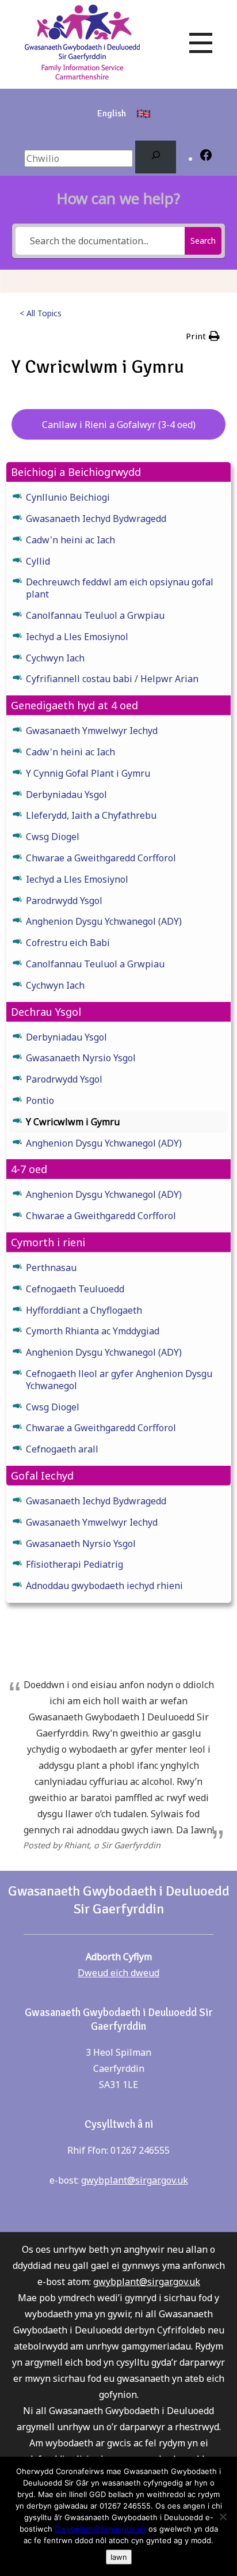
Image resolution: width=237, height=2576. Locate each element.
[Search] (156, 157)
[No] (223, 2517)
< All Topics (41, 313)
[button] (203, 336)
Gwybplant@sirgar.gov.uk (100, 2529)
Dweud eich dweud (118, 1973)
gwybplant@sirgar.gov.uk (135, 2180)
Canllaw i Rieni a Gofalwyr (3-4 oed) (119, 425)
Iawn (119, 2557)
